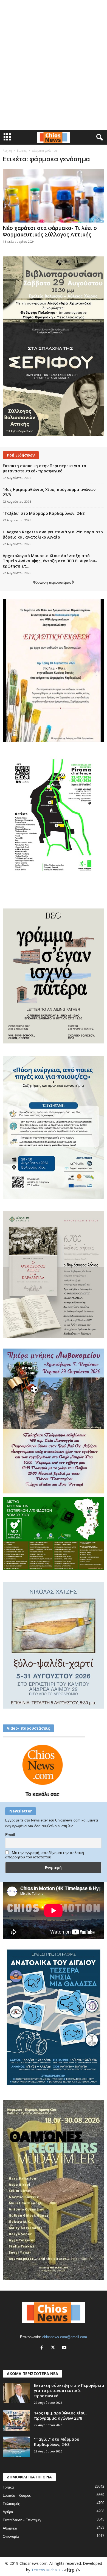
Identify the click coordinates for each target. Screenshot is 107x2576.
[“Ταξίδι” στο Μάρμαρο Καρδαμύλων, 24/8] (16, 2447)
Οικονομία (11, 2536)
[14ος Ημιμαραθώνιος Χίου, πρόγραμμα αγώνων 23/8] (16, 2421)
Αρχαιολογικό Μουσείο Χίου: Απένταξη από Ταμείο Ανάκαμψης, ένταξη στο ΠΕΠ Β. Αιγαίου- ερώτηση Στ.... (50, 561)
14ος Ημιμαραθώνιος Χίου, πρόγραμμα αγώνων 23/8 (60, 2416)
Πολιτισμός (11, 2504)
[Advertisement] (54, 9)
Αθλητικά (10, 2528)
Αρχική (7, 151)
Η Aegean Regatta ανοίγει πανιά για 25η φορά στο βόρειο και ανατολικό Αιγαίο (53, 534)
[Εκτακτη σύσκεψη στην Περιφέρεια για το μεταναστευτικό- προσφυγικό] (16, 2393)
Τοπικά (8, 2487)
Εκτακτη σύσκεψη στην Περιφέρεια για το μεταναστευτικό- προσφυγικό (44, 468)
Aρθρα (8, 2512)
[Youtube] (65, 2348)
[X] (54, 2348)
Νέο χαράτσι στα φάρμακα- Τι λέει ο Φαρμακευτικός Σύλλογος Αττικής (50, 231)
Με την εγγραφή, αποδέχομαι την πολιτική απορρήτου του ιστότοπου (45, 1855)
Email (10, 1835)
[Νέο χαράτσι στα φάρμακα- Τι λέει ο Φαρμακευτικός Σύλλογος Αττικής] (54, 196)
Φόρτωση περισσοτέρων (52, 582)
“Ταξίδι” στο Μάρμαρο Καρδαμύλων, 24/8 (44, 513)
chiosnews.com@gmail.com (65, 2337)
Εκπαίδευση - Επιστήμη (22, 2520)
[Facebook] (43, 2348)
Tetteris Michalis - (48, 2570)
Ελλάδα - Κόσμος (17, 2495)
